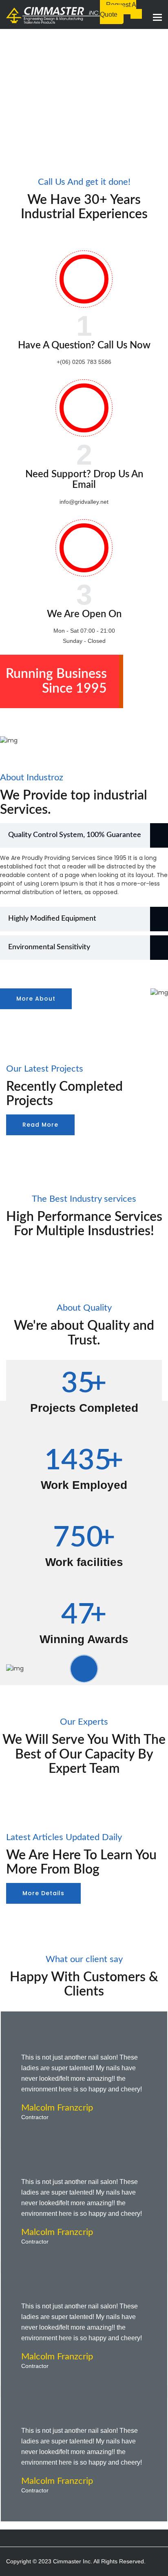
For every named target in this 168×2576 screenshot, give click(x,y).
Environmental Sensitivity (49, 947)
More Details (43, 1893)
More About (36, 999)
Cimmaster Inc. (73, 2561)
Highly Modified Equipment (52, 919)
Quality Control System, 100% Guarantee (75, 835)
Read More (40, 1125)
